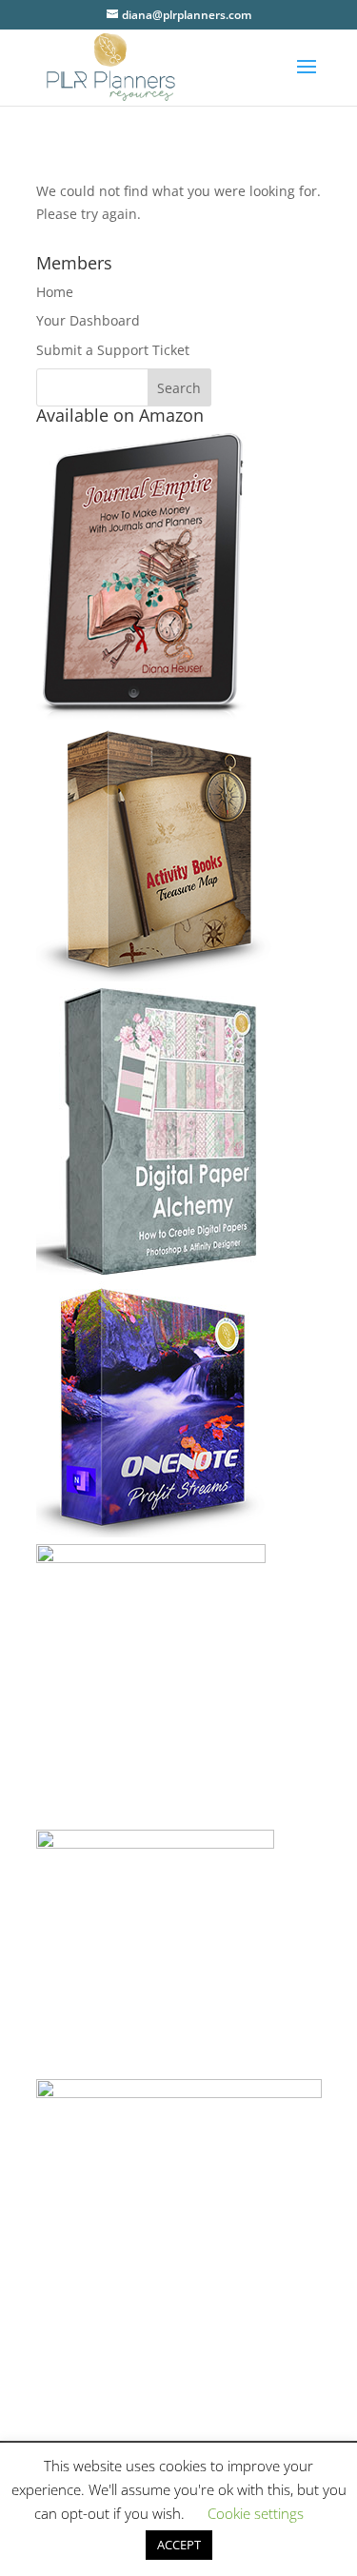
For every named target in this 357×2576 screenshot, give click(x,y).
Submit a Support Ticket (113, 350)
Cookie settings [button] (256, 2513)
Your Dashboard (88, 320)
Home (55, 292)
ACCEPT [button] (179, 2545)
